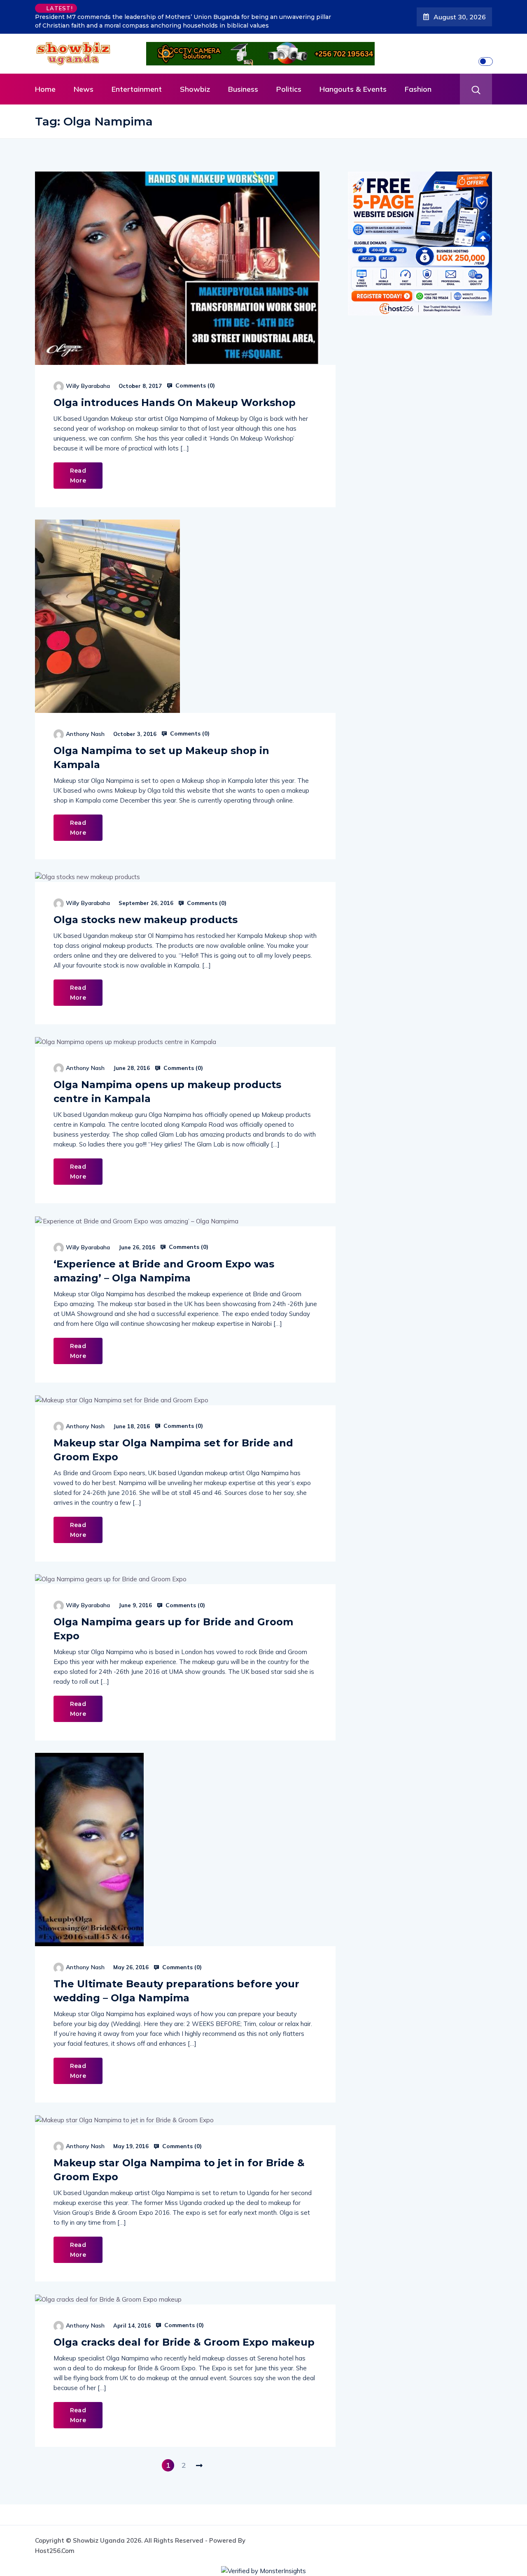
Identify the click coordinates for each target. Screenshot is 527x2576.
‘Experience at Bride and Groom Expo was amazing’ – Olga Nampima (164, 1271)
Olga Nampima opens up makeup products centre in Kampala (167, 1092)
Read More (78, 476)
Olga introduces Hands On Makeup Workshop (175, 403)
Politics (289, 89)
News (84, 89)
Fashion (418, 89)
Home (45, 89)
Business (243, 89)
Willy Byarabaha (88, 386)
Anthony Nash (85, 734)
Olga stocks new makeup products (146, 920)
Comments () (194, 385)
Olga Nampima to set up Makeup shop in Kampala (161, 758)
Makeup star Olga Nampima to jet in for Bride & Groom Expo (179, 2170)
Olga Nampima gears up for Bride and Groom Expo (173, 1629)
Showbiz (195, 89)
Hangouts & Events (353, 89)
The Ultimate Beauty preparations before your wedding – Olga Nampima (176, 1991)
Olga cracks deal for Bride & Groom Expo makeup (184, 2342)
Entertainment (137, 89)
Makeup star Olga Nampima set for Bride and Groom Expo (173, 1450)
